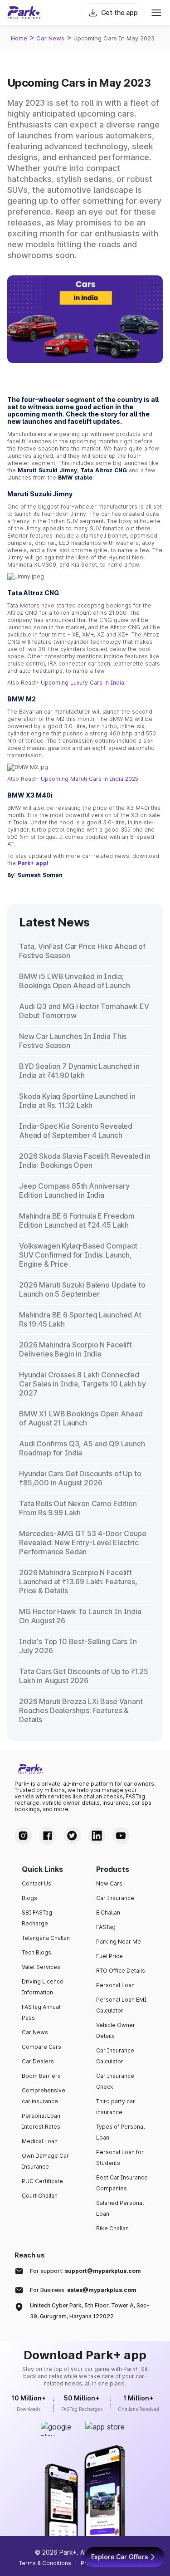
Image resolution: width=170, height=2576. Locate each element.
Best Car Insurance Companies (122, 2183)
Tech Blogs (36, 1952)
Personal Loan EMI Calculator (121, 2005)
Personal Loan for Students (120, 2157)
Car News (50, 38)
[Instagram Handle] (23, 1836)
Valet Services (41, 1967)
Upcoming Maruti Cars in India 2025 (90, 779)
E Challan (108, 1912)
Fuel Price (109, 1956)
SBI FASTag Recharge (37, 1918)
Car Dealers (38, 2061)
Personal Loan (115, 1985)
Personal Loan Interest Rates (41, 2121)
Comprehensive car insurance (44, 2096)
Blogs (29, 1898)
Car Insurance (115, 1898)
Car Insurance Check (115, 2081)
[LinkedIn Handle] (97, 1836)
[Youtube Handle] (121, 1836)
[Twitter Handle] (72, 1836)
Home (19, 38)
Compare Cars (41, 2047)
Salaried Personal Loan (120, 2208)
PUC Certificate (42, 2181)
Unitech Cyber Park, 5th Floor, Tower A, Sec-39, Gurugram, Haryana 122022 (90, 2311)
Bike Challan (112, 2228)
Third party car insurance (116, 2107)
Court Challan (40, 2196)
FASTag (106, 1927)
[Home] (24, 13)
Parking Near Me (119, 1942)
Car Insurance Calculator (115, 2056)
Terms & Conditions (45, 2563)
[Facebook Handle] (48, 1836)
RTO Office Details (121, 1971)
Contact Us (36, 1883)
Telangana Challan (46, 1938)
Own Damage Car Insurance (45, 2161)
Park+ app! (33, 863)
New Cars (109, 1883)
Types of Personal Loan (120, 2132)
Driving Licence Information (43, 1987)
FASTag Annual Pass (41, 2012)
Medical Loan (40, 2141)
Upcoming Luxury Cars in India (83, 683)
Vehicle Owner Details (116, 2030)
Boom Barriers (41, 2076)
